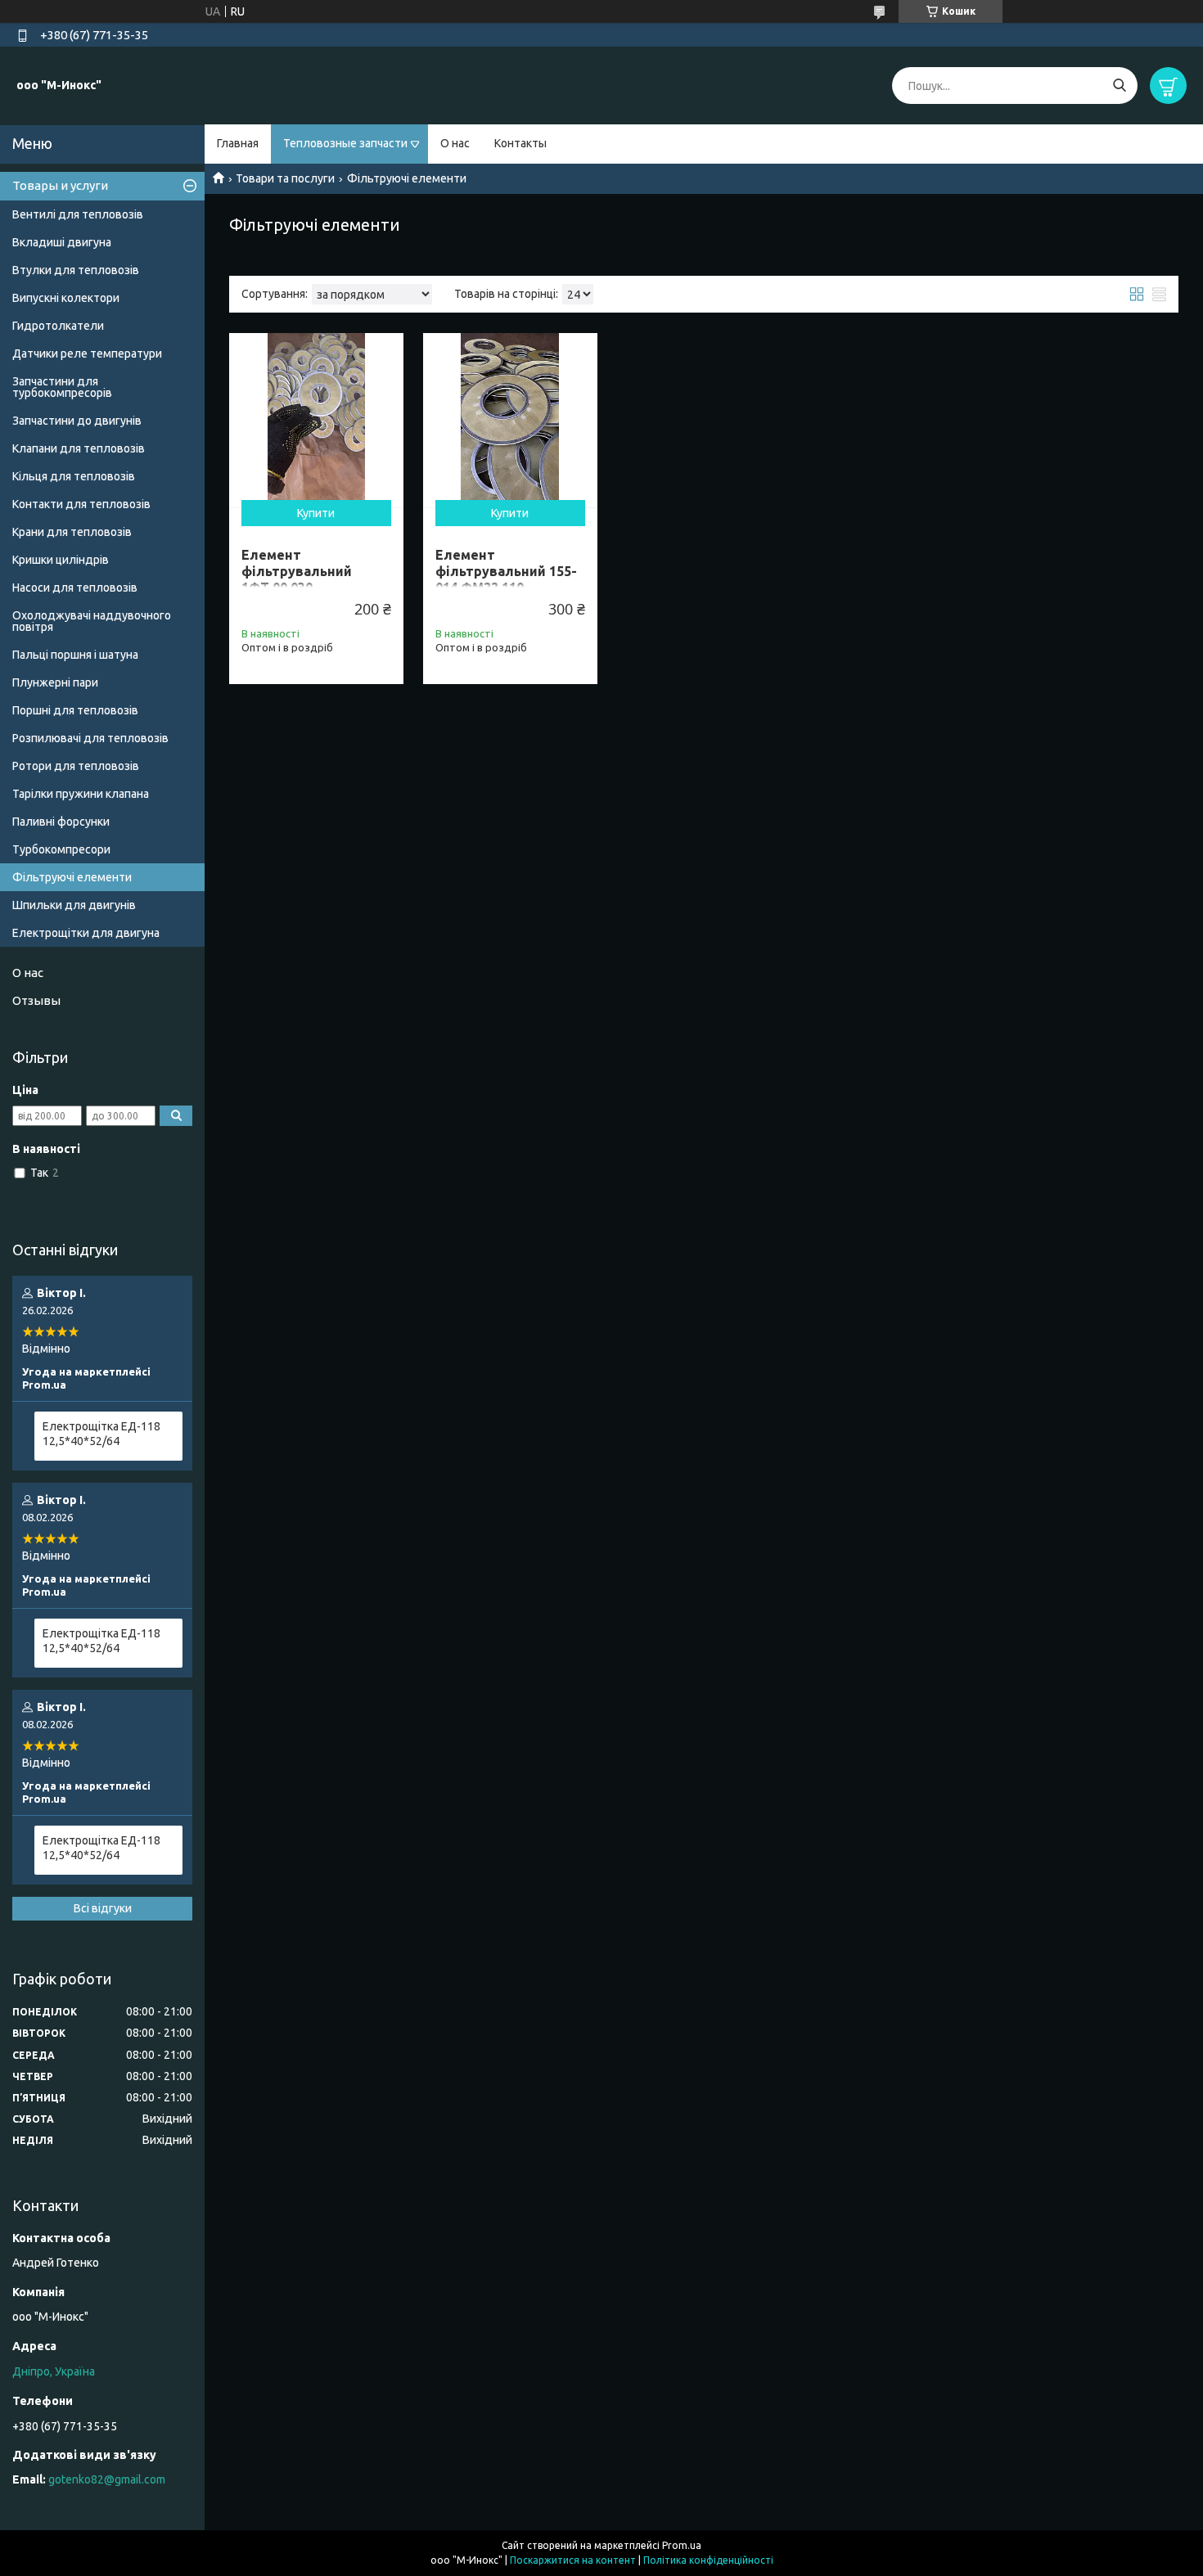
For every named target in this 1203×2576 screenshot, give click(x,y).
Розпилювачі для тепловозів (90, 738)
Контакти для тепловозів (81, 504)
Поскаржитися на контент (573, 2560)
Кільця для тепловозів (74, 476)
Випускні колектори (66, 298)
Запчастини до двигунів (77, 421)
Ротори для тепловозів (76, 766)
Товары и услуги (60, 185)
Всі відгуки (103, 1908)
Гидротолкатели (58, 326)
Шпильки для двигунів (74, 905)
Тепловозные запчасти (345, 143)
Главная (238, 143)
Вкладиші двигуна (62, 242)
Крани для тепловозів (72, 532)
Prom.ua (682, 2545)
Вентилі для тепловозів (78, 214)
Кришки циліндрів (61, 560)
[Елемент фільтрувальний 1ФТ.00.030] (316, 420)
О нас (455, 143)
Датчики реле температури (87, 354)
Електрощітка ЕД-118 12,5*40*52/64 (101, 1434)
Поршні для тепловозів (75, 710)
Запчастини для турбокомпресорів (62, 387)
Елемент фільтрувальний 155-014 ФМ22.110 (506, 571)
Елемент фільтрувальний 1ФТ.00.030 (297, 571)
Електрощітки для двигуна (86, 933)
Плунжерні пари (55, 682)
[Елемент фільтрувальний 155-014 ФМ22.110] (510, 420)
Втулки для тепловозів (76, 270)
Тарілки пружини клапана (81, 794)
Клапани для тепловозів (79, 448)
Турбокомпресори (61, 849)
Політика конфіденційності (708, 2560)
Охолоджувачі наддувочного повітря (92, 621)
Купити (316, 513)
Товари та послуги (285, 178)
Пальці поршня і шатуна (75, 655)
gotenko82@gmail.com (107, 2479)
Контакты (520, 143)
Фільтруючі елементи (72, 877)
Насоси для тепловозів (75, 588)
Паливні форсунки (61, 822)
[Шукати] (1119, 86)
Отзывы (36, 1000)
